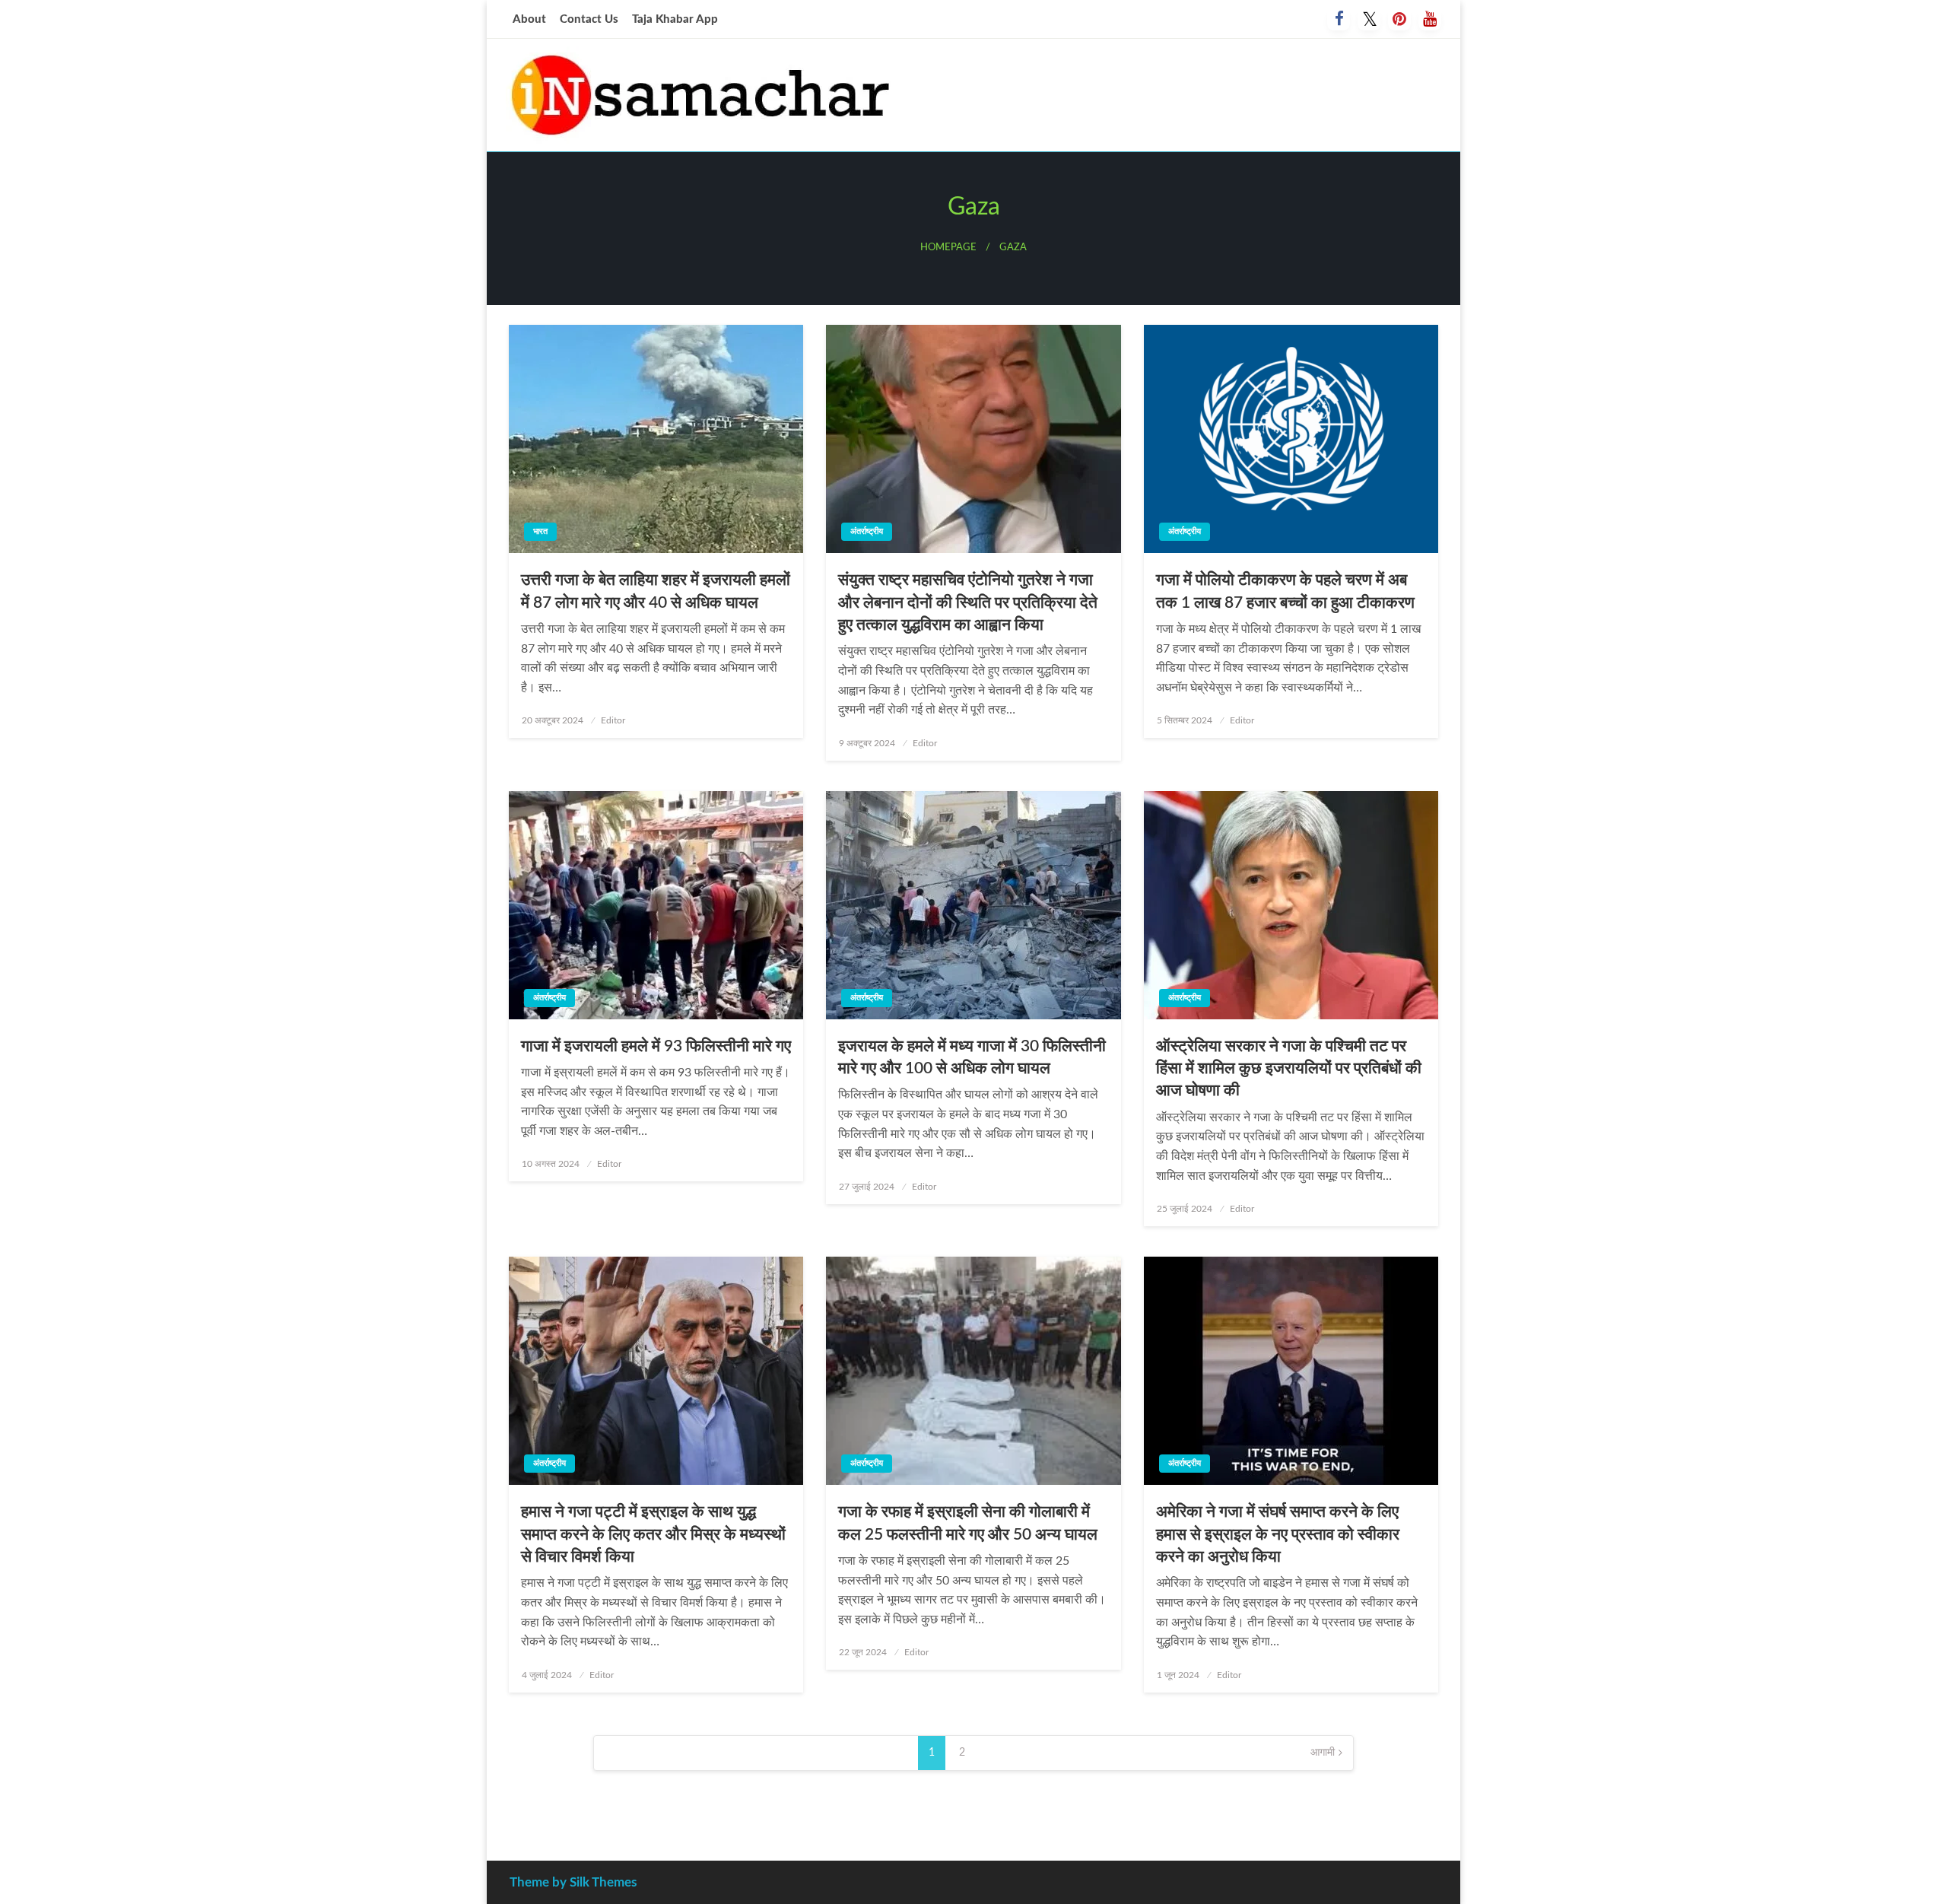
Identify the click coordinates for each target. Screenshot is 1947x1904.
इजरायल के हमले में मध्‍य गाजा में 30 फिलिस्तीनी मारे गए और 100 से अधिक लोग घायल (972, 1057)
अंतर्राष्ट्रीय (867, 531)
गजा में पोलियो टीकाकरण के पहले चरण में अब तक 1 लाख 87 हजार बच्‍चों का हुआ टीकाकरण (1285, 591)
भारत (540, 531)
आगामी (1323, 1753)
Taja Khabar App (675, 19)
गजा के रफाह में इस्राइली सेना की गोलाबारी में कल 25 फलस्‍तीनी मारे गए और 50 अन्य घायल (968, 1523)
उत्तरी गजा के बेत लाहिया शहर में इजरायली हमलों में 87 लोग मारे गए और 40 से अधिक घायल (656, 591)
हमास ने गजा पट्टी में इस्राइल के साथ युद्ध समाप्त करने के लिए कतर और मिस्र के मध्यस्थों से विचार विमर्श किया (653, 1534)
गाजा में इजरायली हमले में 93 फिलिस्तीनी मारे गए (656, 1046)
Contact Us (589, 19)
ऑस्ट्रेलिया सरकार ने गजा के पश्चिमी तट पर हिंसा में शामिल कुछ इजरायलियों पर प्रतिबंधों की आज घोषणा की (1289, 1069)
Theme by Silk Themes (573, 1882)
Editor (613, 720)
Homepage (948, 247)
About (529, 19)
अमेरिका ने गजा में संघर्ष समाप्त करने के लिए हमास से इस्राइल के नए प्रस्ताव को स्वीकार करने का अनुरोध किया (1278, 1534)
